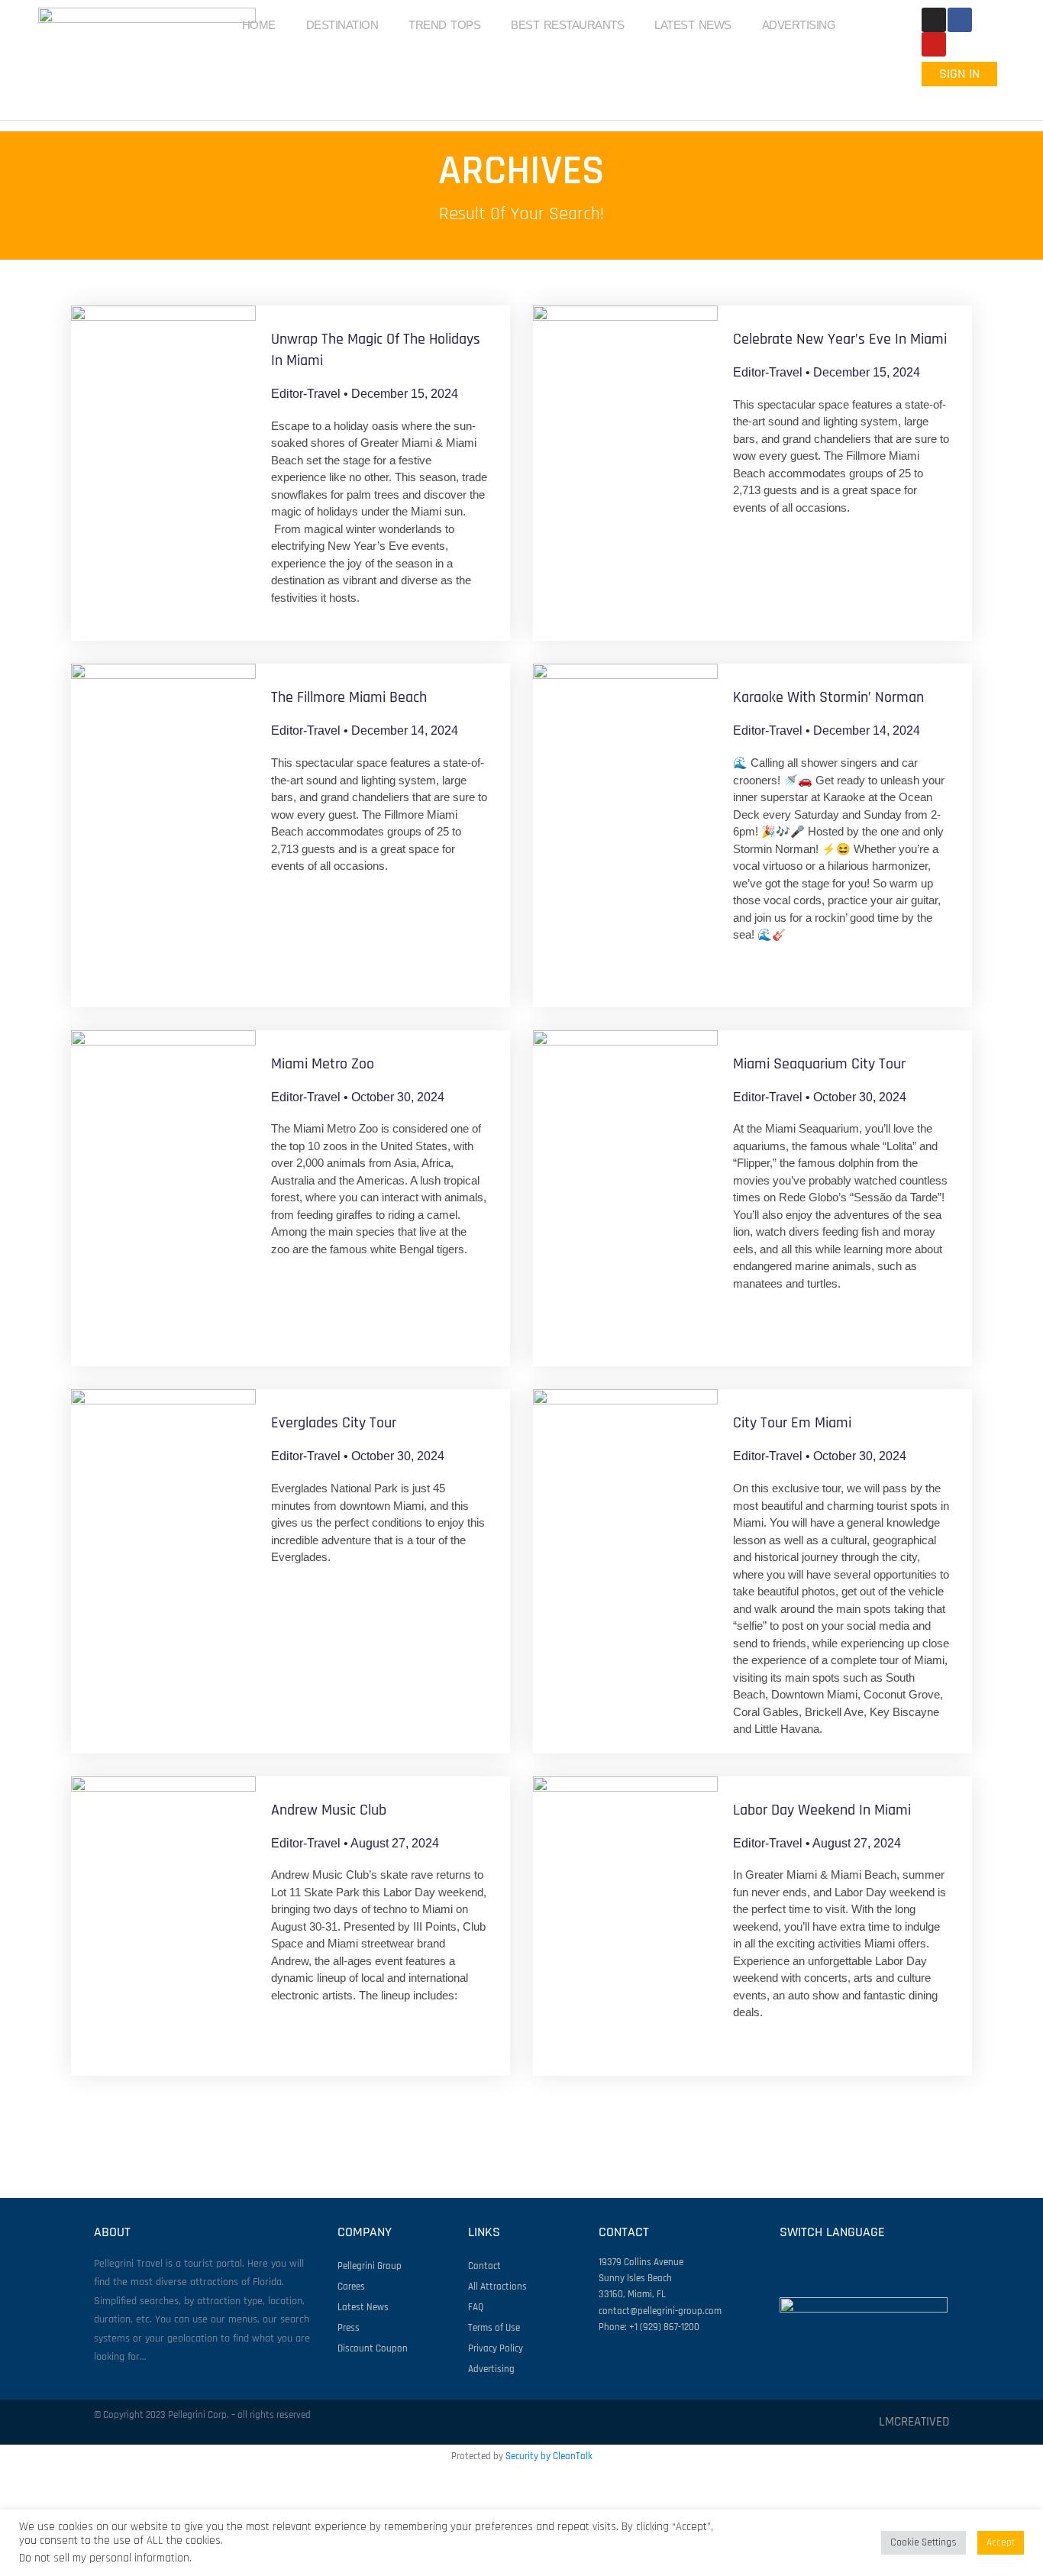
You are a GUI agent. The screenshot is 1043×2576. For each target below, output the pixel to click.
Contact (484, 2266)
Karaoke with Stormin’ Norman (828, 697)
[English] (940, 99)
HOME (259, 25)
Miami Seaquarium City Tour (819, 1064)
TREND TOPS (444, 25)
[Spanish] (980, 99)
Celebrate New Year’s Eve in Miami (840, 339)
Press (349, 2328)
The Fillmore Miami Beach (349, 697)
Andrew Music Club (329, 1810)
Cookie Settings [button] (924, 2542)
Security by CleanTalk (549, 2456)
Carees (351, 2287)
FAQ (476, 2307)
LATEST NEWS (693, 25)
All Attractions (497, 2287)
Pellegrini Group (370, 2266)
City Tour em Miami (792, 1423)
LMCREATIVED (914, 2422)
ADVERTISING (799, 25)
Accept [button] (1001, 2542)
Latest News (363, 2307)
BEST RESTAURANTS (567, 25)
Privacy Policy (496, 2348)
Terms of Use (494, 2328)
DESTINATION (342, 25)
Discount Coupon (373, 2348)
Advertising (491, 2369)
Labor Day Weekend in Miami (822, 1810)
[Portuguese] (960, 99)
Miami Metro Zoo (323, 1064)
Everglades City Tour (334, 1423)
